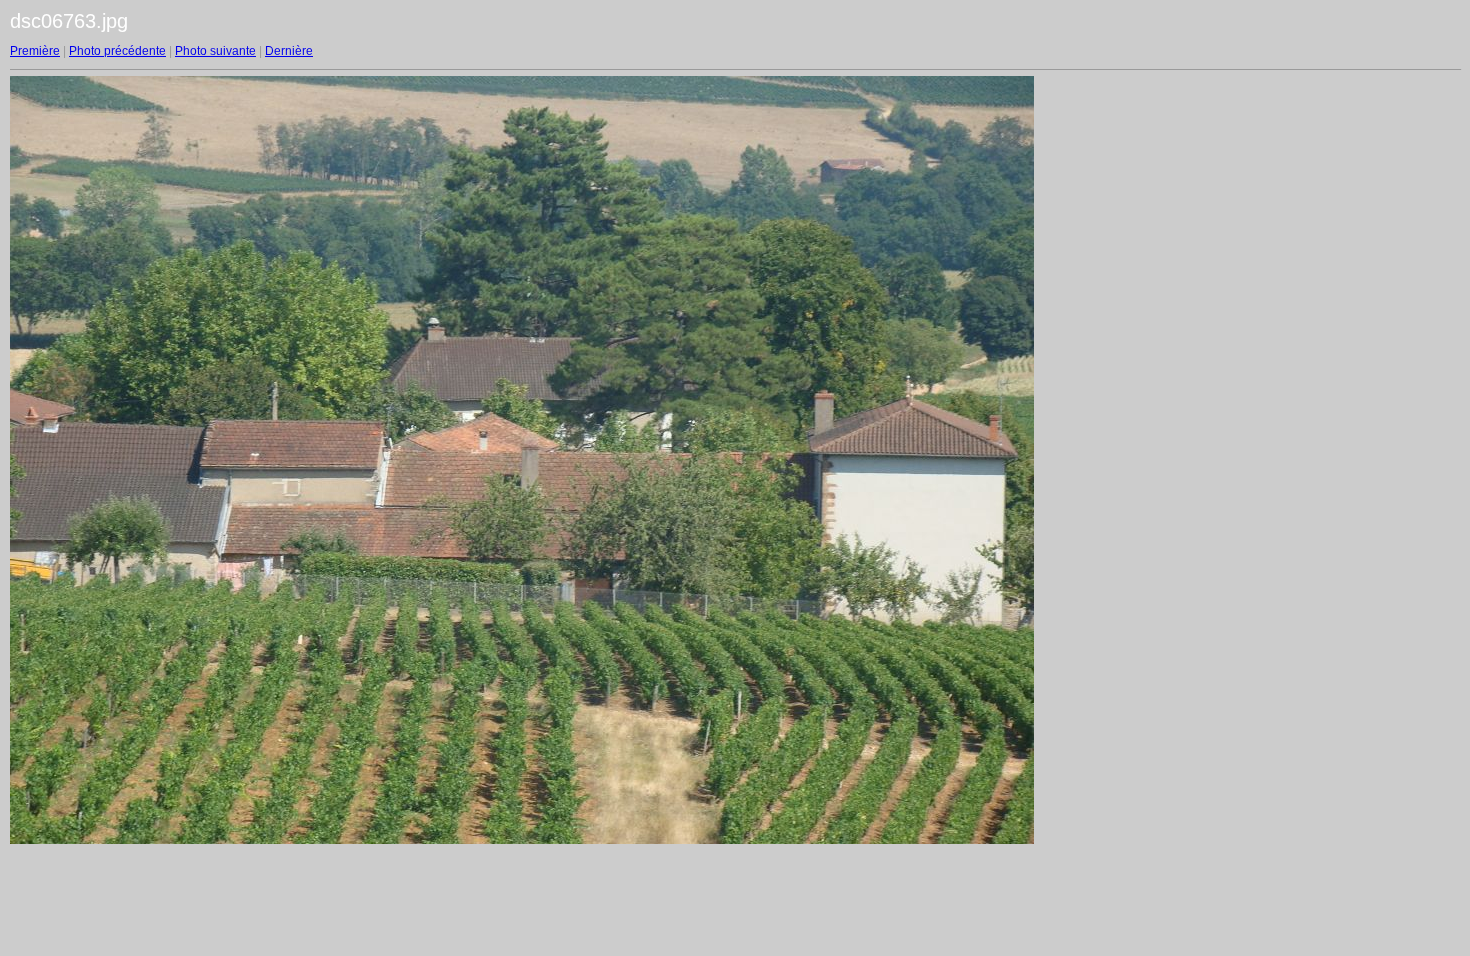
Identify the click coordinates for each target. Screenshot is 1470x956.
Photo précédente (117, 51)
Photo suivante (215, 51)
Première (35, 51)
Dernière (289, 51)
